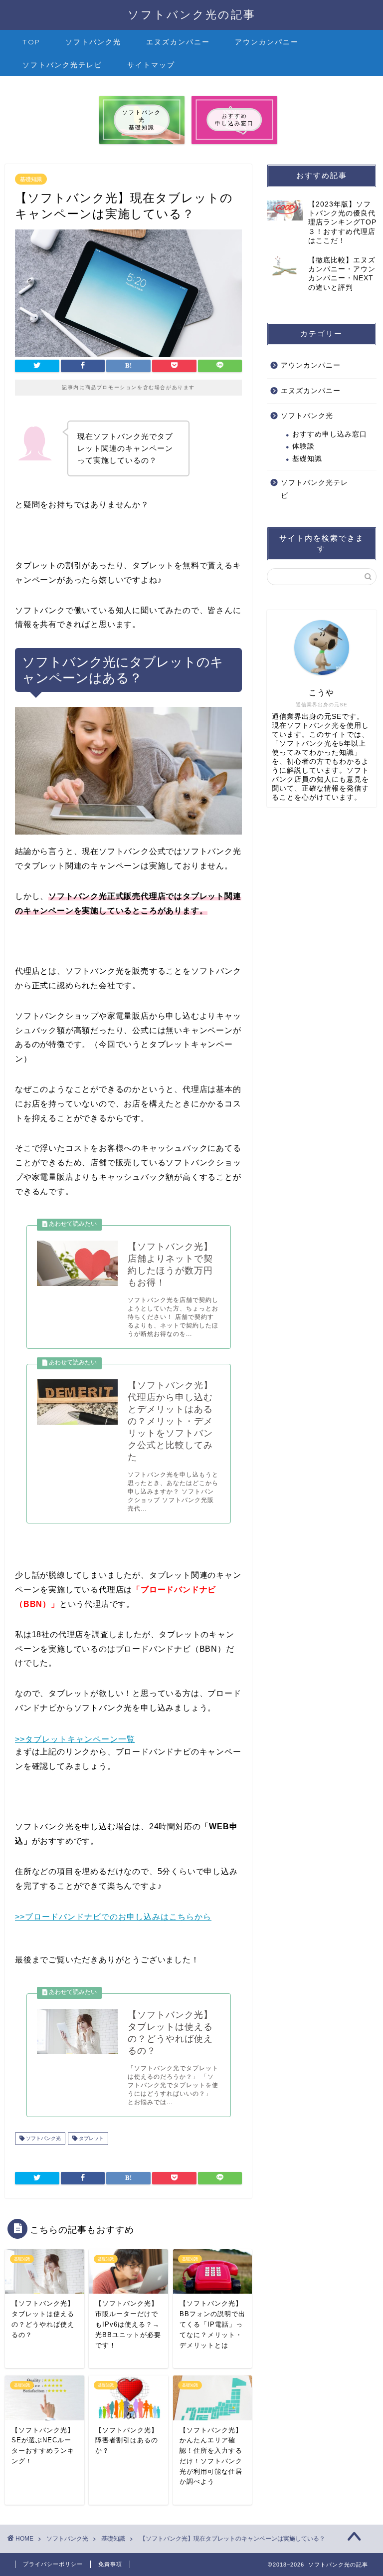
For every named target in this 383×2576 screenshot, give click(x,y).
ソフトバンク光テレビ (62, 65)
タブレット (91, 2138)
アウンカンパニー (267, 42)
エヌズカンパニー (178, 42)
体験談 (303, 446)
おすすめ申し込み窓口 (330, 434)
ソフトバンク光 (93, 42)
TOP (31, 42)
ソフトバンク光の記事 (192, 14)
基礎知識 (31, 179)
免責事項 (110, 2564)
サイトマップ (151, 65)
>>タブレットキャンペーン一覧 (75, 1739)
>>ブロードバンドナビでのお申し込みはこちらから (113, 1917)
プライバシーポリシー (53, 2564)
